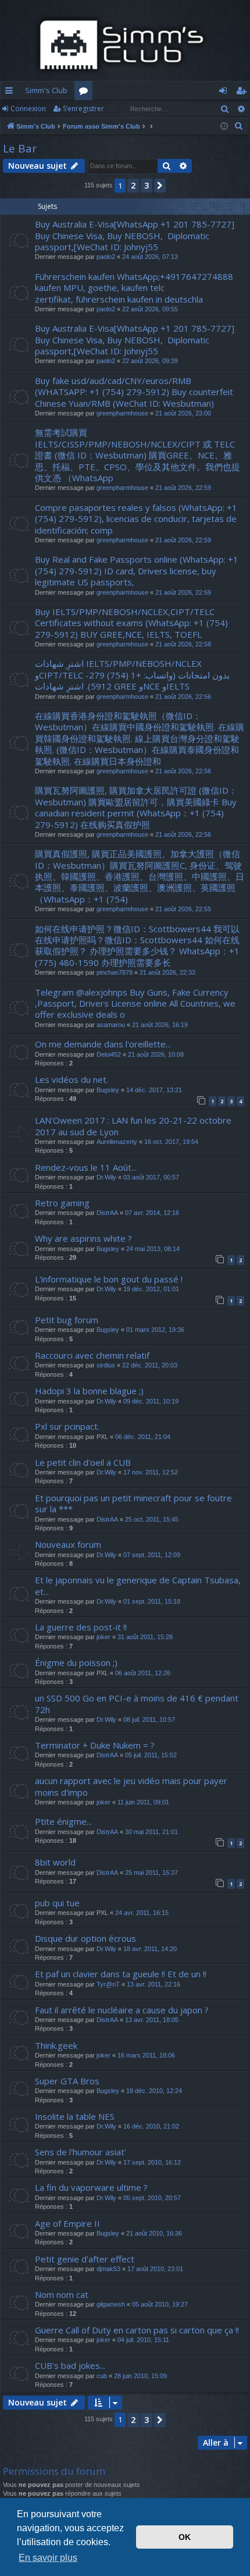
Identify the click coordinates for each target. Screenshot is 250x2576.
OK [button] (185, 2537)
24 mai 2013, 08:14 (153, 1249)
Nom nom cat (62, 2294)
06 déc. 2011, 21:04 (143, 1437)
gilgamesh (111, 2304)
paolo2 (106, 257)
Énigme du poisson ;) (76, 1662)
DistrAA (107, 1213)
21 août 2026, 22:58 (183, 644)
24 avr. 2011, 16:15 (142, 1913)
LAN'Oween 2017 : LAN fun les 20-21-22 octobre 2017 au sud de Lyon (133, 1126)
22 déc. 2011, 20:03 (150, 1365)
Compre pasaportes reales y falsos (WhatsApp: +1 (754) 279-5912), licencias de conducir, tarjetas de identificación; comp (136, 519)
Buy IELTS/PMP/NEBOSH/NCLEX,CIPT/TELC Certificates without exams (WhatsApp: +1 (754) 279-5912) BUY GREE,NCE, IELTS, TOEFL (131, 623)
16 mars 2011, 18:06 (146, 2055)
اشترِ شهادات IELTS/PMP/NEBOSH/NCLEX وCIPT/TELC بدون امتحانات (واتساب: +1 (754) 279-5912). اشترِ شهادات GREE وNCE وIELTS (132, 675)
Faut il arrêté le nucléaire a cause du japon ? (122, 2010)
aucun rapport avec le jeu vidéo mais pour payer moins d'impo (131, 1786)
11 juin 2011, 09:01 (143, 1802)
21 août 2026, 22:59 (183, 488)
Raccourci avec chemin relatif (92, 1355)
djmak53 (108, 2269)
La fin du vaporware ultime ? (91, 2187)
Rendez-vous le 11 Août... (86, 1167)
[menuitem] (239, 126)
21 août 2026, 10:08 (156, 1054)
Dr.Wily (106, 1177)
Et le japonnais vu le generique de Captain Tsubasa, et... (138, 1585)
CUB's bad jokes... (70, 2365)
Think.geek (56, 2045)
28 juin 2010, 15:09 (140, 2376)
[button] (160, 186)
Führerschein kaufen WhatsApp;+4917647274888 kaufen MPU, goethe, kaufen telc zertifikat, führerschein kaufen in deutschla (134, 288)
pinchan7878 (115, 972)
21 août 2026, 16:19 (160, 1025)
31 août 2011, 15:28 (145, 1637)
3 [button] (147, 185)
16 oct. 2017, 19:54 (171, 1142)
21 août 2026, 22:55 (183, 909)
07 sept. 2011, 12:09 (152, 1555)
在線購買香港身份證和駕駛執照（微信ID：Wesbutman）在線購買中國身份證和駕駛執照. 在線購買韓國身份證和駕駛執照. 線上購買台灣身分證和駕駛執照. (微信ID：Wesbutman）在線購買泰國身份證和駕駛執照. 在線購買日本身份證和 (140, 738)
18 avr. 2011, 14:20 (150, 1949)
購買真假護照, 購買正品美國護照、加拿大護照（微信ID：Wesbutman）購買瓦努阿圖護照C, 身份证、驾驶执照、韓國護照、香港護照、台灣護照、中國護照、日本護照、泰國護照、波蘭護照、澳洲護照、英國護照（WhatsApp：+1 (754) (140, 876)
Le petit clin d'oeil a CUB (83, 1462)
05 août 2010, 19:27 (160, 2304)
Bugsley (108, 1090)
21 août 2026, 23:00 (183, 413)
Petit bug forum (67, 1320)
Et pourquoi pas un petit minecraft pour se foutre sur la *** (133, 1503)
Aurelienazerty (117, 1142)
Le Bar (20, 148)
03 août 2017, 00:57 (151, 1177)
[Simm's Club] (125, 45)
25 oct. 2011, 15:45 (152, 1519)
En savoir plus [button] (48, 2558)
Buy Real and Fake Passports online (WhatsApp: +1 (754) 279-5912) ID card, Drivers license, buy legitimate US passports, (137, 571)
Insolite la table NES (75, 2116)
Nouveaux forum (68, 1544)
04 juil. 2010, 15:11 (143, 2340)
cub (102, 2376)
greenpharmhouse (122, 413)
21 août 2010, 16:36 (154, 2233)
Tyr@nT (108, 1984)
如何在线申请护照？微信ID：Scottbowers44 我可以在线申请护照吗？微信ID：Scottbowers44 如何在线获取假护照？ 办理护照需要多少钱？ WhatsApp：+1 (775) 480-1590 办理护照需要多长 (137, 946)
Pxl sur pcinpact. (67, 1426)
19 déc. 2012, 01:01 (151, 1289)
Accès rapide (11, 93)
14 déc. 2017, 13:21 (154, 1090)
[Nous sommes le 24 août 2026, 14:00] (224, 127)
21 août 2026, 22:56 (183, 697)
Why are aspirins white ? (83, 1238)
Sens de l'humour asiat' (81, 2152)
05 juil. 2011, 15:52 (151, 1755)
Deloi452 (109, 1054)
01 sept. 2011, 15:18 (152, 1601)
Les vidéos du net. (72, 1079)
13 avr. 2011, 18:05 (152, 2020)
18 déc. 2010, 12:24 (154, 2091)
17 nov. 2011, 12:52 (151, 1472)
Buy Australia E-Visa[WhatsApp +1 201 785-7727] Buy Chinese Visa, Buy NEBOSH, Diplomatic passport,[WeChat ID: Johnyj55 (136, 235)
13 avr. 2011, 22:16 (153, 1984)
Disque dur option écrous (85, 1938)
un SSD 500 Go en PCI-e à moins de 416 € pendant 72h (137, 1703)
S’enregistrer (83, 109)
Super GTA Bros (67, 2081)
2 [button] (133, 185)
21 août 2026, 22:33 (167, 972)
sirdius (106, 1365)
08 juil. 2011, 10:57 (149, 1719)
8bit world (55, 1862)
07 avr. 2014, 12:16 (152, 1213)
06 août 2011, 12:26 (143, 1673)
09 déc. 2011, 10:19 (151, 1401)
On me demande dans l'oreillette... (103, 1044)
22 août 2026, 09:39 (150, 361)
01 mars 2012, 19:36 (155, 1330)
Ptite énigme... (63, 1821)
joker (103, 1637)
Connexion (28, 109)
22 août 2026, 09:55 (150, 309)
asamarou (111, 1025)
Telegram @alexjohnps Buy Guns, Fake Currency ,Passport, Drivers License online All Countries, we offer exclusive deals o (135, 1003)
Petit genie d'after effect (85, 2259)
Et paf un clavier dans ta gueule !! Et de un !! (121, 1974)
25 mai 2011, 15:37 (151, 1873)
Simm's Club (46, 90)
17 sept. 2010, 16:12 (152, 2162)
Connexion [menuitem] (225, 93)
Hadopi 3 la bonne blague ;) (89, 1391)
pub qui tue (57, 1903)
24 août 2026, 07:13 (150, 257)
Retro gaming (62, 1203)
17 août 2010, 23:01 (155, 2269)
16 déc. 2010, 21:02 (151, 2126)
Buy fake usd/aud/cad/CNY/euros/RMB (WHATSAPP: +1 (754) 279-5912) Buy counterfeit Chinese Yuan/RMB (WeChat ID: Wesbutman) (134, 392)
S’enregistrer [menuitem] (243, 93)
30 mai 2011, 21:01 (151, 1832)
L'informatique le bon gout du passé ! (109, 1279)
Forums (86, 93)
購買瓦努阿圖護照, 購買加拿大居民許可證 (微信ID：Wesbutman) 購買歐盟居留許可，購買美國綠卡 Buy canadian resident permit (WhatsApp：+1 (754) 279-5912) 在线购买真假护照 (136, 807)
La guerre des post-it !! (81, 1627)
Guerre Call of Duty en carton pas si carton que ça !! (137, 2330)
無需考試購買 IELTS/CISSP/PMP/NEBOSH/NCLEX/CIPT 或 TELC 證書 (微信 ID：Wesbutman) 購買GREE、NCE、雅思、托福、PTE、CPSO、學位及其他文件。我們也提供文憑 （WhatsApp (137, 455)
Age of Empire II (67, 2223)
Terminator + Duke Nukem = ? (95, 1745)
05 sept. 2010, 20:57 (152, 2198)
